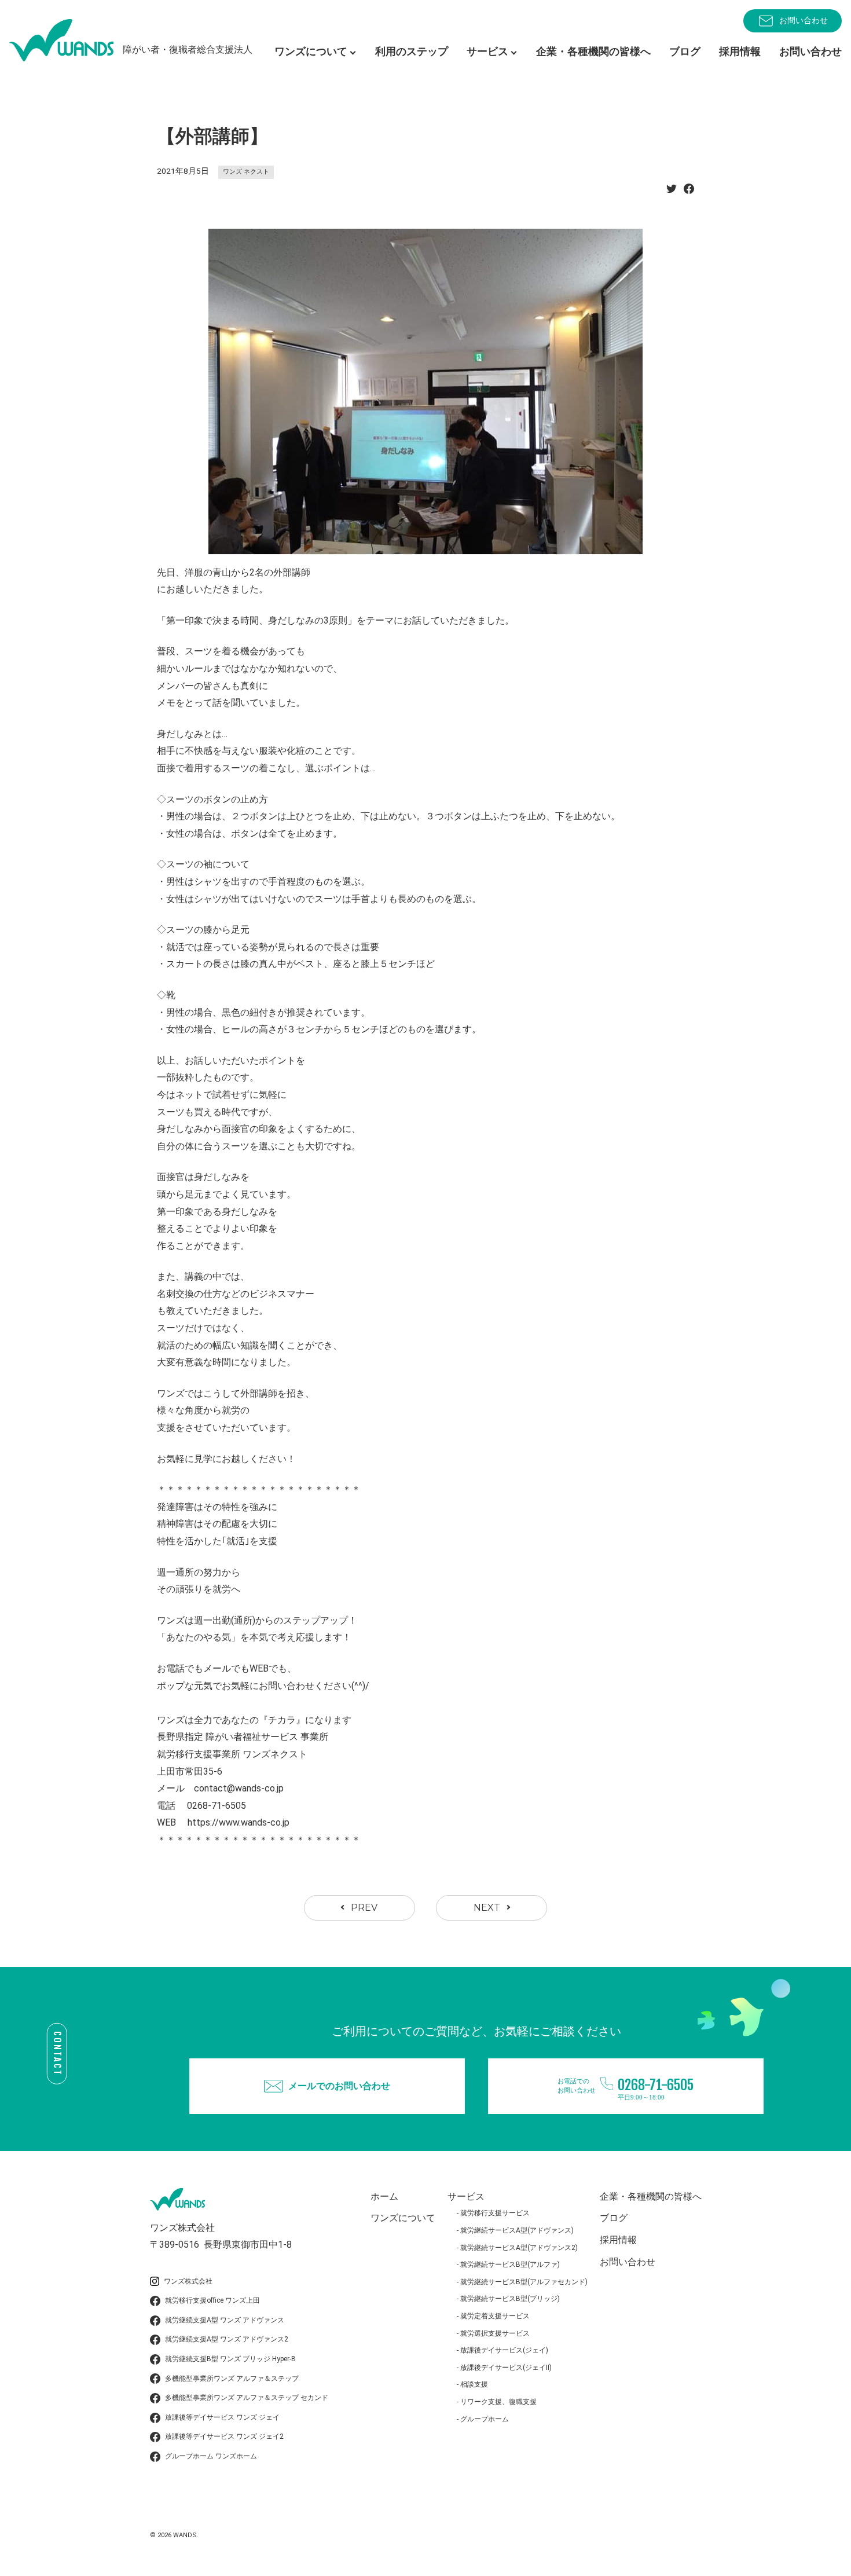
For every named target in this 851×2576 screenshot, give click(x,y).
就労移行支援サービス (495, 2213)
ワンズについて (403, 2218)
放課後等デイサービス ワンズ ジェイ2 (224, 2436)
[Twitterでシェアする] (672, 192)
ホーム (384, 2196)
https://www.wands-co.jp (239, 1822)
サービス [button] (487, 51)
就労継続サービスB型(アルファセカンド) (524, 2282)
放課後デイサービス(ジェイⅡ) (506, 2368)
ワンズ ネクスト (246, 172)
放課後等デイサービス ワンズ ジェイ (222, 2417)
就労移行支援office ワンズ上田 (212, 2300)
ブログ (685, 51)
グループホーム (485, 2419)
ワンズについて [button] (311, 51)
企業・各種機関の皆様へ (593, 51)
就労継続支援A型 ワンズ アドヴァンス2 (227, 2339)
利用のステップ (412, 51)
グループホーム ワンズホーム (211, 2456)
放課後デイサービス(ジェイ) (504, 2350)
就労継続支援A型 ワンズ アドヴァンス (225, 2320)
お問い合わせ (804, 20)
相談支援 (474, 2384)
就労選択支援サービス (495, 2333)
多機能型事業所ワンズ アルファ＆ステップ (232, 2379)
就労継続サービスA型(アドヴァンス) (517, 2230)
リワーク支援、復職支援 (498, 2402)
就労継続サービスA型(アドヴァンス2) (519, 2248)
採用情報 (740, 51)
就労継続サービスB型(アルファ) (510, 2264)
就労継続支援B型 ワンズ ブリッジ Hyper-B (230, 2359)
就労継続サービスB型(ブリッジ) (510, 2299)
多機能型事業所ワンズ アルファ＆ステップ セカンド (247, 2398)
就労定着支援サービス (495, 2316)
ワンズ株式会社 (188, 2281)
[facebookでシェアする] (689, 192)
